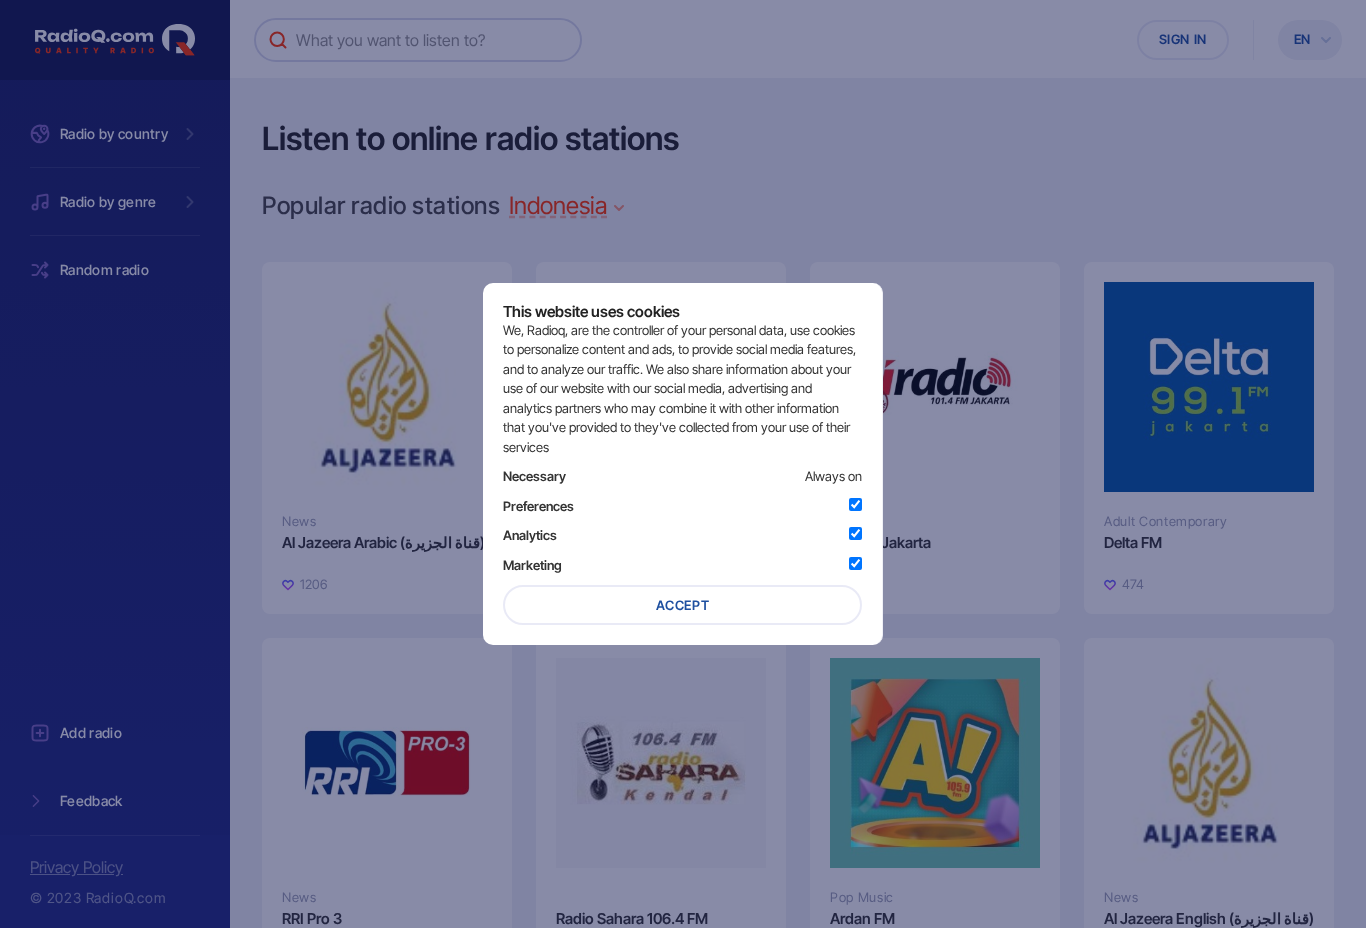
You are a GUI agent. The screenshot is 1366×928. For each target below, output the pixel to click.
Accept (683, 605)
